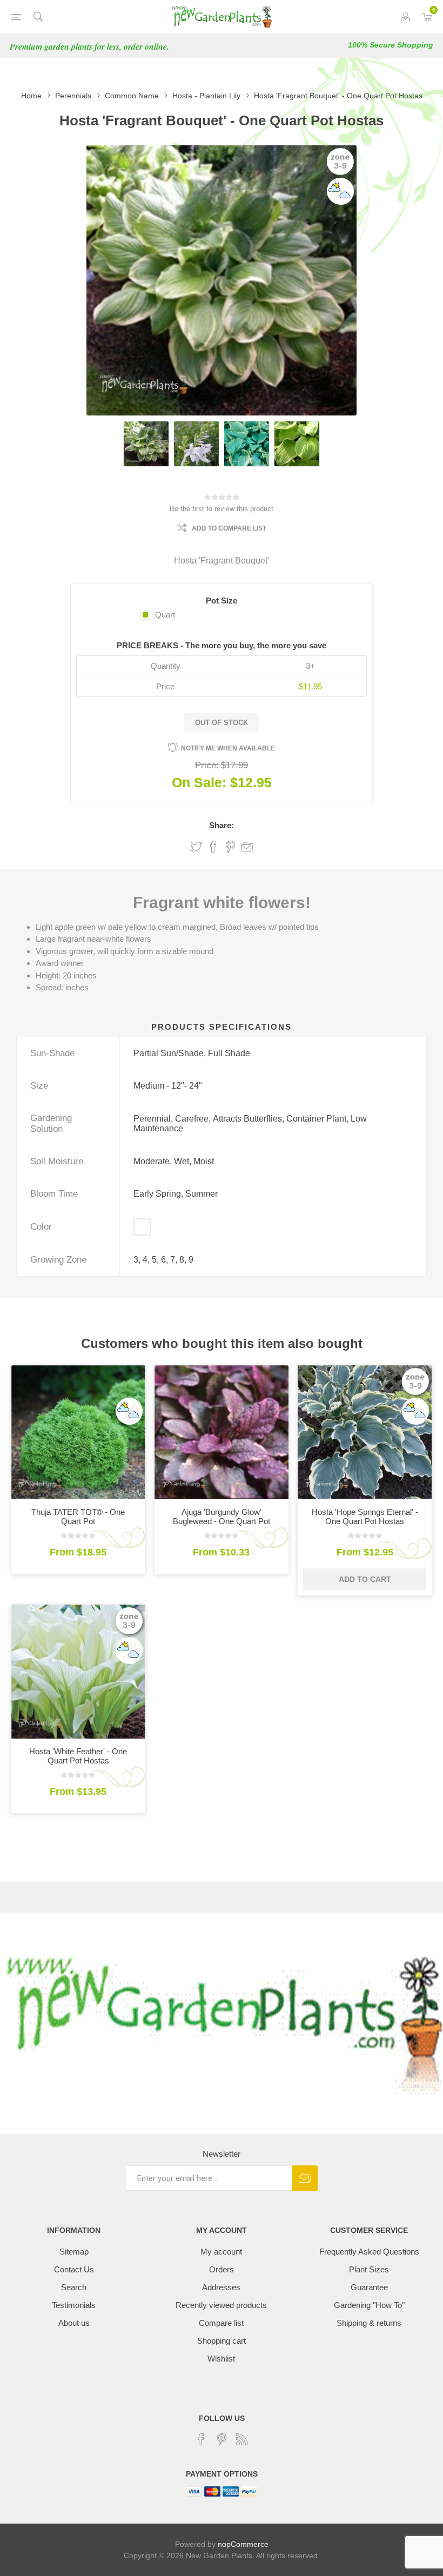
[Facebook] (201, 2439)
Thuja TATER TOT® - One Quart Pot (78, 1517)
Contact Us (74, 2269)
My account (221, 2252)
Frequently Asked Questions (369, 2252)
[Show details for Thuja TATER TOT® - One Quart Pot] (78, 1432)
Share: (222, 825)
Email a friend (247, 847)
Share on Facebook (213, 847)
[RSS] (242, 2439)
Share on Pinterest (230, 847)
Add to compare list (229, 528)
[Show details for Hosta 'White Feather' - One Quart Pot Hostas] (78, 1672)
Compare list (221, 2323)
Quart (165, 615)
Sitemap (74, 2252)
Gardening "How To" (369, 2305)
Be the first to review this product (222, 509)
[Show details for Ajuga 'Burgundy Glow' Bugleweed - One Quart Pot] (222, 1432)
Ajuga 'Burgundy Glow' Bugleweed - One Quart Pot (222, 1517)
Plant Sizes (369, 2269)
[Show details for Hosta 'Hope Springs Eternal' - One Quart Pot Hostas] (365, 1432)
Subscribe (305, 2178)
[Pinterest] (222, 2439)
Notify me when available (228, 748)
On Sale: (199, 782)
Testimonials (74, 2305)
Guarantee (369, 2287)
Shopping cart (222, 2341)
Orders (222, 2269)
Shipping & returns (369, 2323)
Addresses (221, 2287)
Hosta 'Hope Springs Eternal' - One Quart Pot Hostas (365, 1517)
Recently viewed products (221, 2305)
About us (74, 2323)
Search (74, 2287)
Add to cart (365, 1579)
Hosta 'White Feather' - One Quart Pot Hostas (78, 1756)
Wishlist (221, 2359)
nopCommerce (243, 2544)
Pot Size (222, 601)
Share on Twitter (196, 847)
